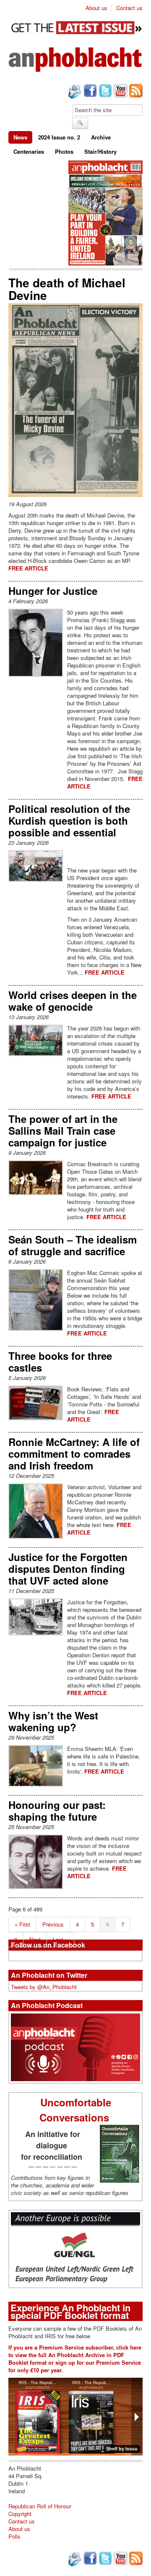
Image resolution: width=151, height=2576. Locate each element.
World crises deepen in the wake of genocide (73, 1001)
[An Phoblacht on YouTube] (120, 92)
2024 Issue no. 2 (59, 137)
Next (35, 1939)
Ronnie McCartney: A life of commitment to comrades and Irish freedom (74, 1454)
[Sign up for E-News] (74, 92)
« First (22, 1924)
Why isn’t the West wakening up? (53, 1721)
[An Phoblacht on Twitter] (104, 92)
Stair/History (100, 151)
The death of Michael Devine (67, 289)
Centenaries (29, 151)
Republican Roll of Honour (40, 2506)
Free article (28, 568)
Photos (64, 151)
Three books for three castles (60, 1362)
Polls (14, 2536)
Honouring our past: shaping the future (57, 1811)
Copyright (20, 2514)
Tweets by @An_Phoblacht (44, 1987)
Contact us (129, 8)
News (20, 137)
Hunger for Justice (53, 591)
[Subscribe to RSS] (135, 92)
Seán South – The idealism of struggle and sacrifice (73, 1245)
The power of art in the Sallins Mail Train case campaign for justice (63, 1130)
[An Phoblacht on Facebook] (89, 92)
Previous (53, 1924)
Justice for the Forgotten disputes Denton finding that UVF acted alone (68, 1569)
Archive (101, 137)
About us (96, 8)
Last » (60, 1939)
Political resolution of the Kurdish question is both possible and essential (69, 820)
